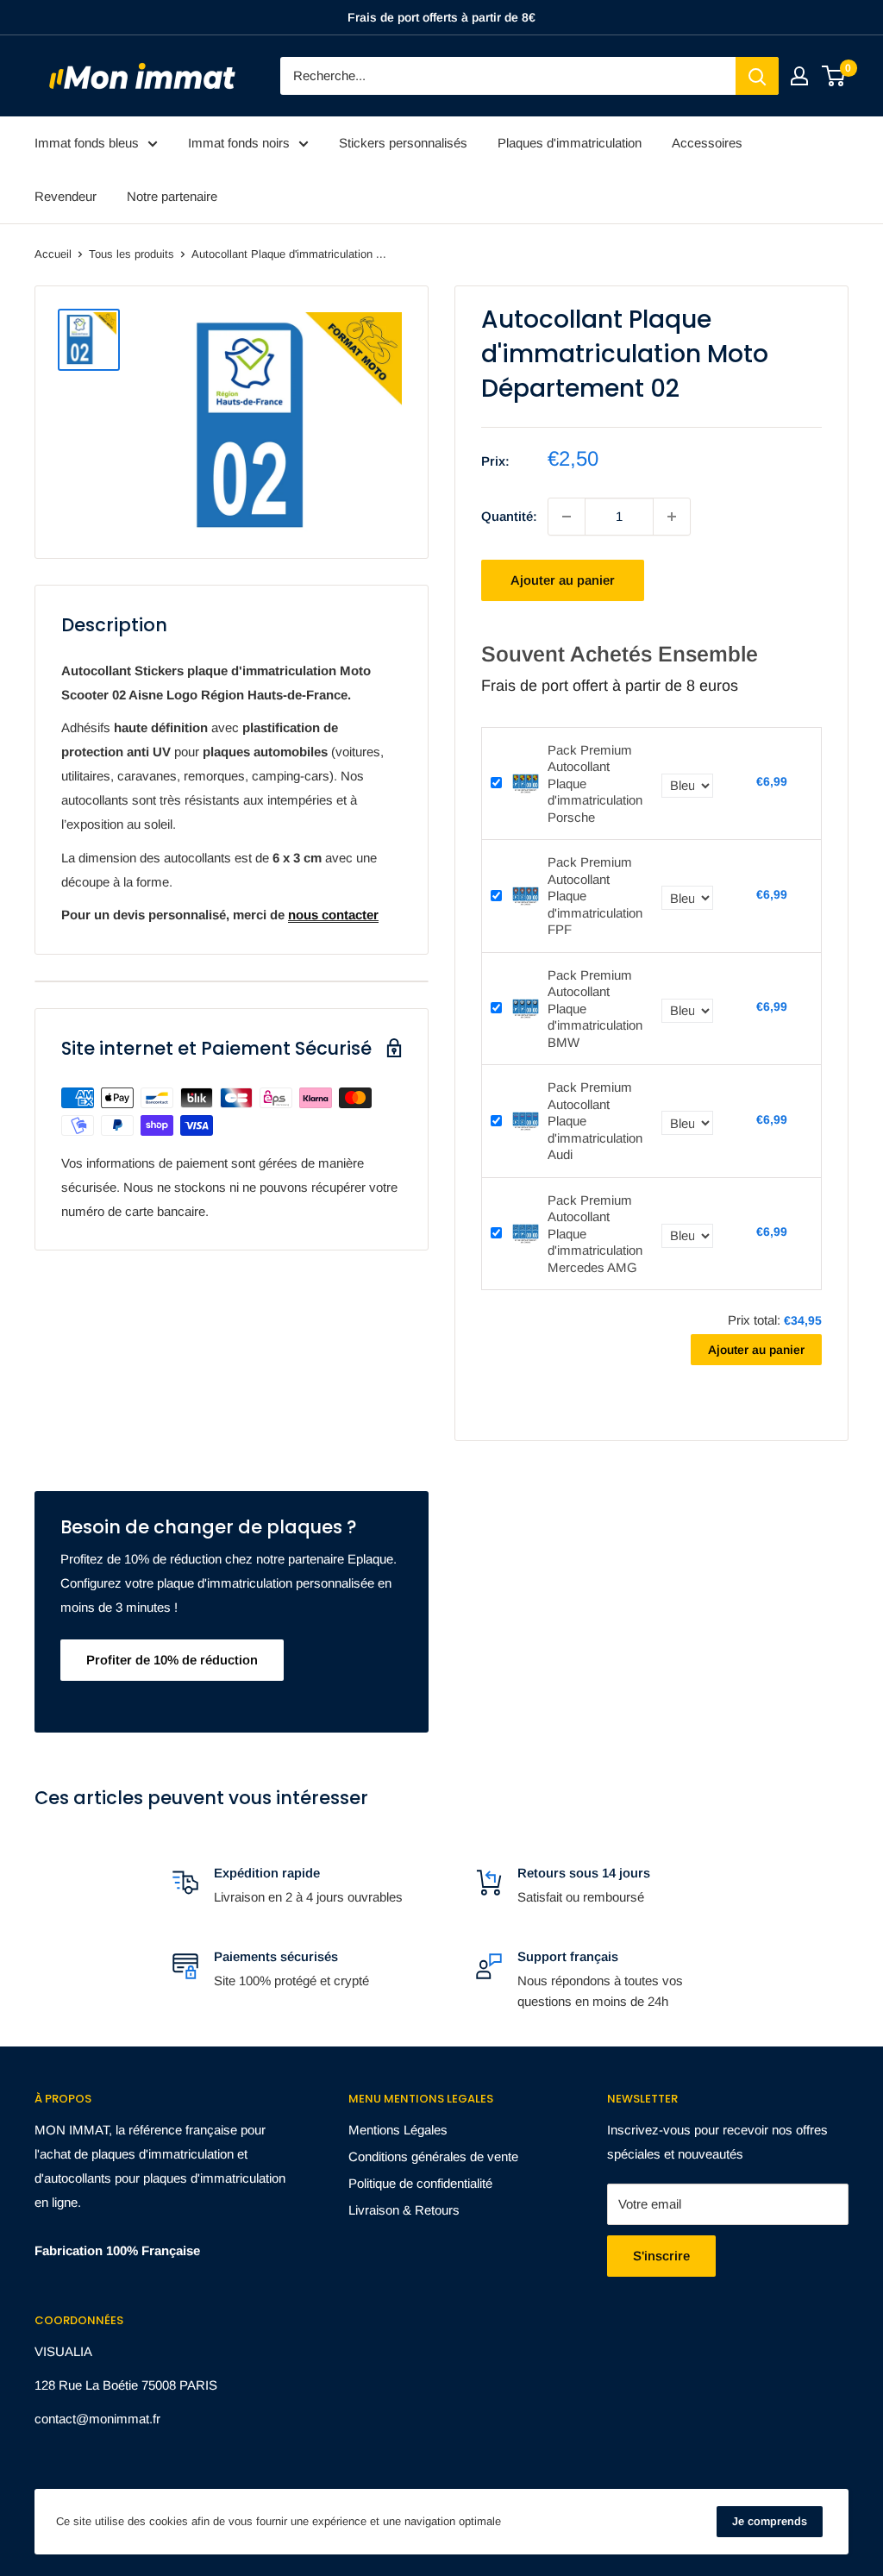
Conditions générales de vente (433, 2156)
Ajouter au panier (563, 580)
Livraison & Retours (404, 2210)
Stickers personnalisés (403, 143)
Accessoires (707, 143)
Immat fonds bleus (87, 143)
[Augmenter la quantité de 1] (672, 517)
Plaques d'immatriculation (570, 143)
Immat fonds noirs (239, 143)
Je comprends (770, 2521)
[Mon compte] (799, 76)
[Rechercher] (757, 76)
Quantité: (509, 516)
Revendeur (66, 196)
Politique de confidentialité (420, 2183)
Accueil (53, 254)
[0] (834, 76)
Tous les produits (132, 254)
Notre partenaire (172, 196)
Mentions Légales (398, 2130)
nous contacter (333, 915)
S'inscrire (661, 2256)
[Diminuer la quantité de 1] (567, 517)
